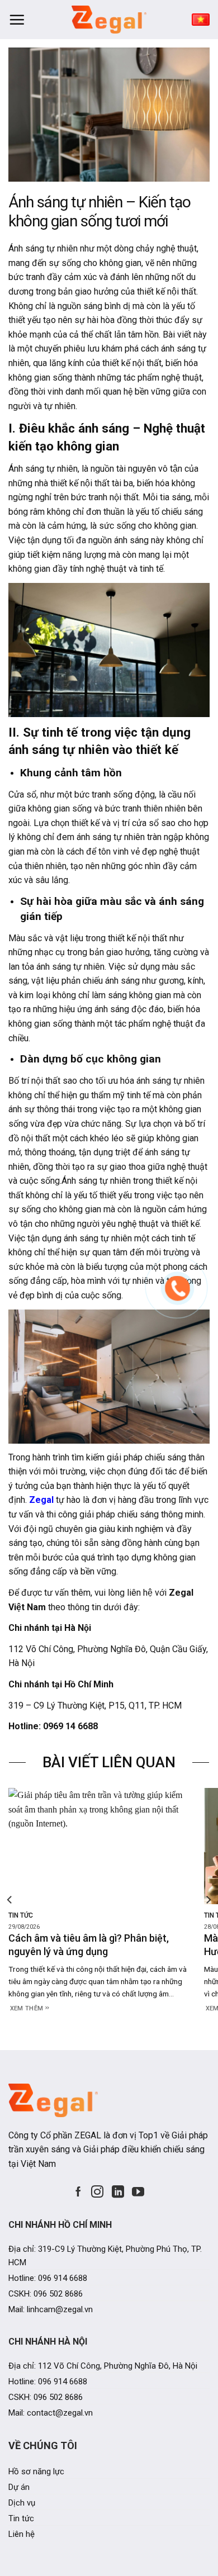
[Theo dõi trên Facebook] (78, 2192)
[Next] (208, 1899)
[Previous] (10, 1899)
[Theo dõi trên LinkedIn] (118, 2192)
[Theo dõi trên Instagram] (97, 2192)
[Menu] (17, 20)
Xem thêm (28, 2008)
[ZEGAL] (109, 20)
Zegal (41, 1500)
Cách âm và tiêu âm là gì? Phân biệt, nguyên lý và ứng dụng (89, 1944)
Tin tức (21, 1915)
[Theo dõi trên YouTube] (138, 2192)
